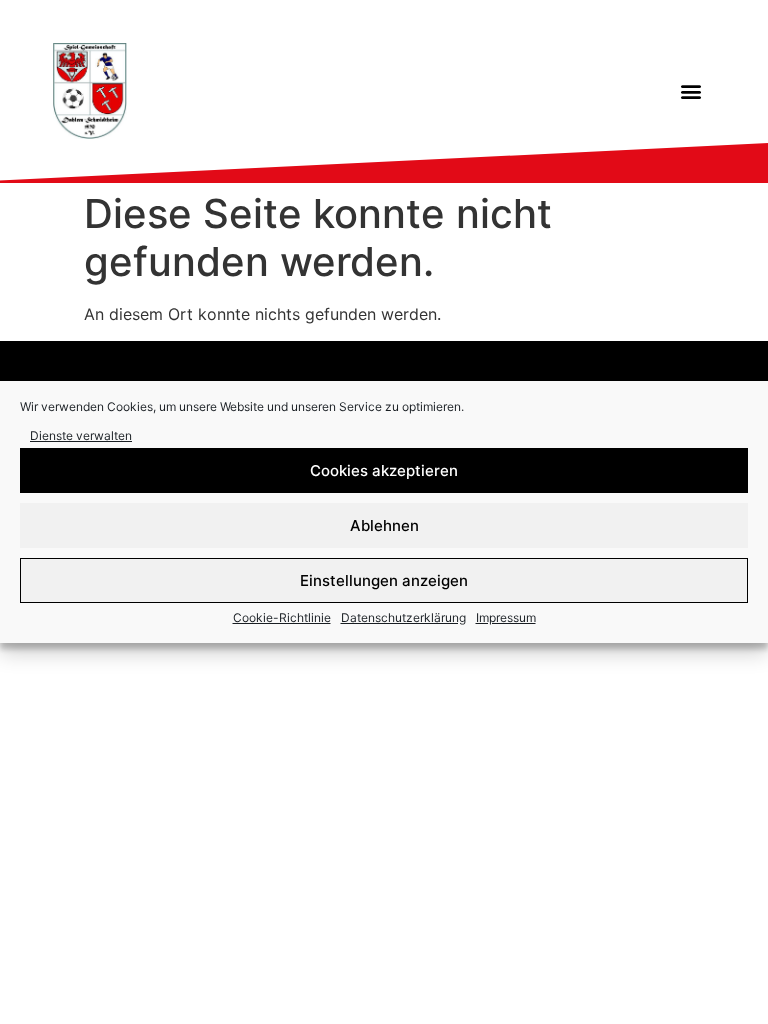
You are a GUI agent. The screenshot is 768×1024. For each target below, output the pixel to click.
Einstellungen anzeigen (384, 580)
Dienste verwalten (81, 435)
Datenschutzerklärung (403, 617)
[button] (691, 91)
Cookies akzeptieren (384, 470)
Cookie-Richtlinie (282, 617)
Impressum (506, 617)
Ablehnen (384, 525)
